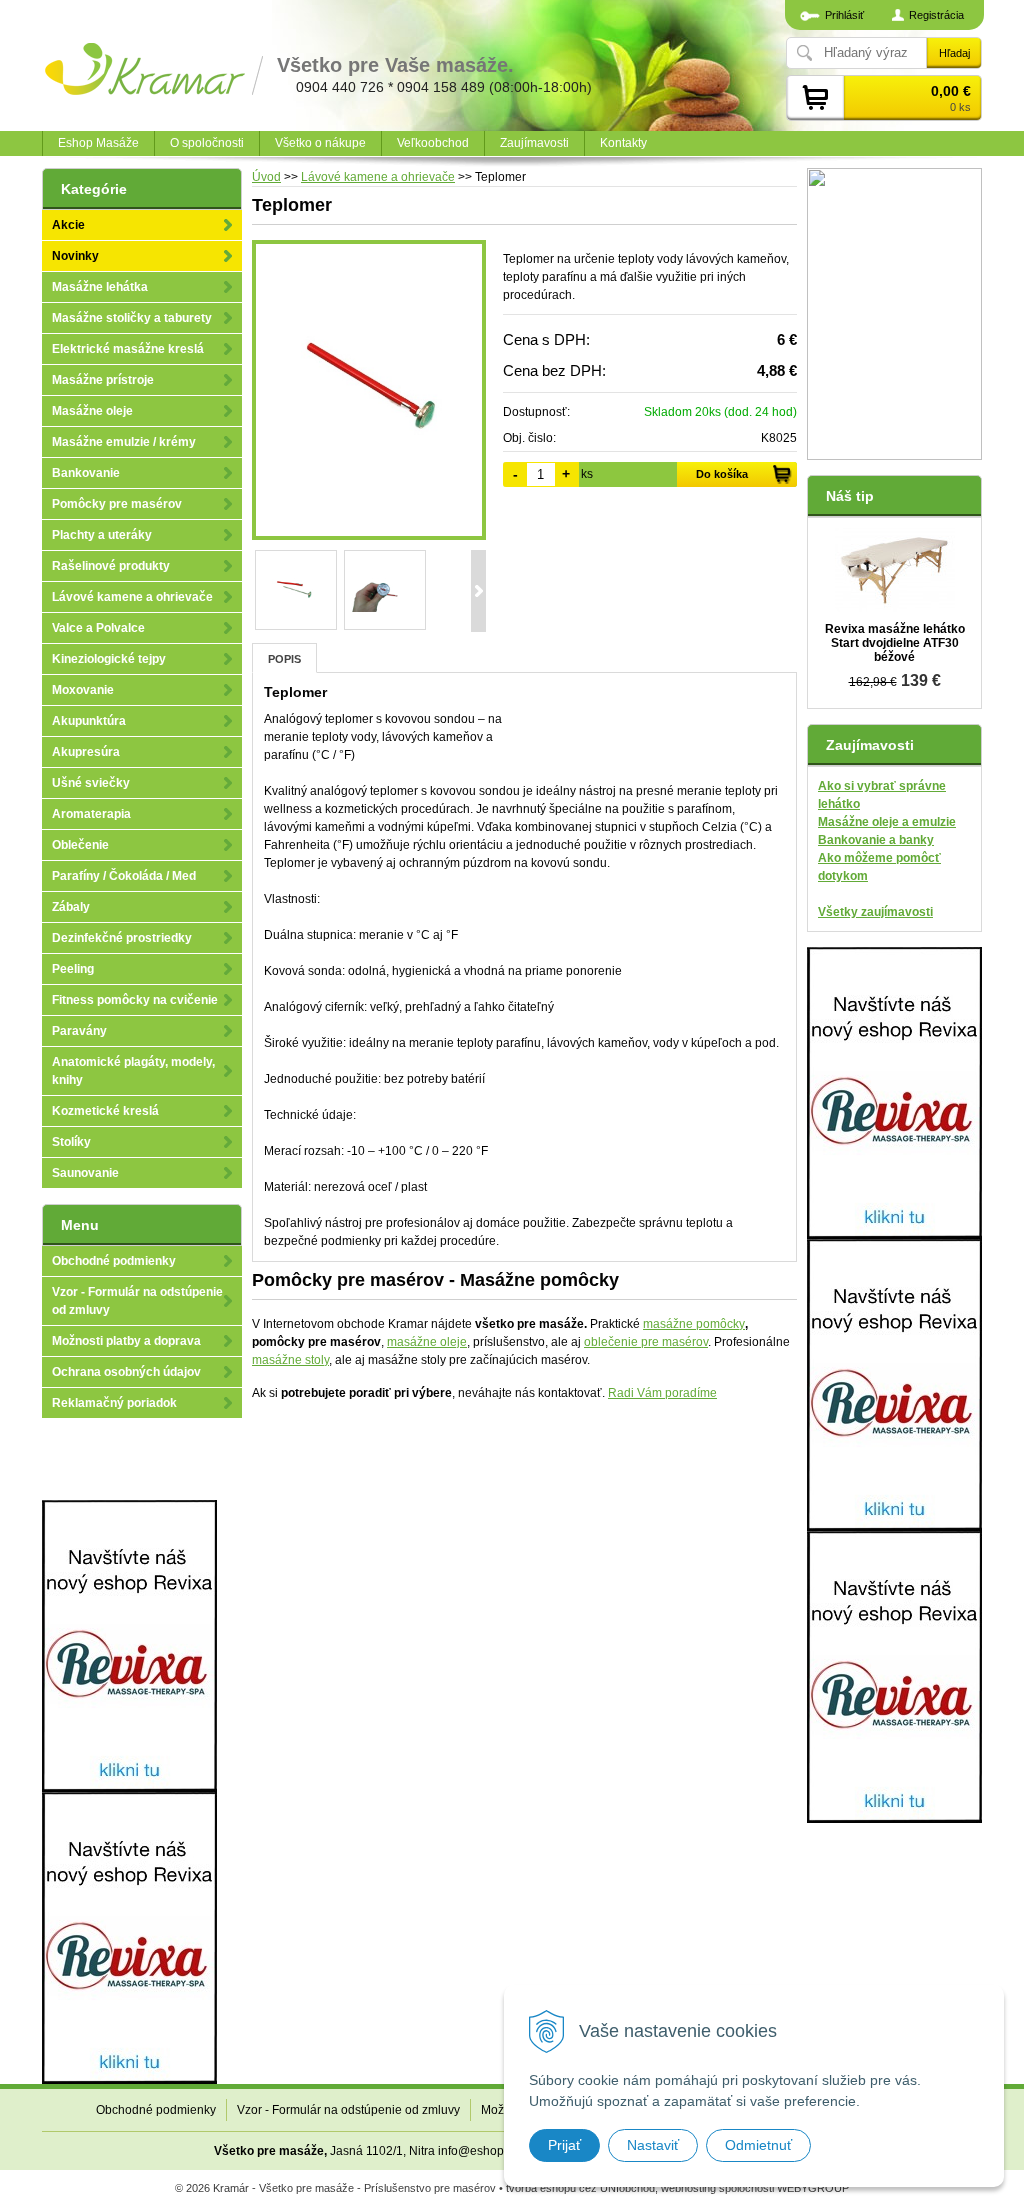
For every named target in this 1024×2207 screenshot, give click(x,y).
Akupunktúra (89, 721)
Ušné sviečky (91, 783)
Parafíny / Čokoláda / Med (124, 876)
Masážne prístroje (103, 380)
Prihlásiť (844, 15)
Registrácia (936, 15)
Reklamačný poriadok (114, 1403)
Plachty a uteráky (102, 535)
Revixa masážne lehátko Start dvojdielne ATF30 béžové (895, 643)
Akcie (68, 225)
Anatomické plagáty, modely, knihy (133, 1071)
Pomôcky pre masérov (117, 504)
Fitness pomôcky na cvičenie (135, 1000)
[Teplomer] (369, 390)
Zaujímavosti (534, 143)
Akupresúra (86, 752)
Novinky (75, 256)
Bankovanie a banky (876, 840)
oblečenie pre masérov (646, 1342)
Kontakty (623, 143)
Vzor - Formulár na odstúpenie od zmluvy (137, 1301)
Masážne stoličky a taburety (132, 318)
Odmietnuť (758, 2145)
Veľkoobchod (433, 143)
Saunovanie (85, 1173)
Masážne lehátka (100, 287)
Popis (284, 659)
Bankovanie (86, 473)
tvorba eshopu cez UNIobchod (580, 2188)
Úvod (266, 177)
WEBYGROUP (813, 2188)
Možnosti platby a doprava (126, 1341)
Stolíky (71, 1142)
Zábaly (71, 907)
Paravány (79, 1031)
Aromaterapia (91, 814)
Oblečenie (80, 845)
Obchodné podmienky (114, 1261)
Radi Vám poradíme (662, 1393)
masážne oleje (427, 1342)
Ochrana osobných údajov (126, 1372)
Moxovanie (83, 690)
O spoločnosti (207, 143)
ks (587, 474)
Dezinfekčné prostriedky (122, 938)
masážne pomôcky (694, 1324)
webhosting (688, 2188)
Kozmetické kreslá (105, 1111)
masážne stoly (290, 1360)
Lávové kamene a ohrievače (378, 177)
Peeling (73, 969)
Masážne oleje (92, 411)
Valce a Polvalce (98, 628)
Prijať (564, 2145)
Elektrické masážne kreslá (128, 349)
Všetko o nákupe (320, 143)
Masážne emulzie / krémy (124, 442)
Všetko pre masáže (269, 2151)
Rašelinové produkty (111, 566)
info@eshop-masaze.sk (502, 2151)
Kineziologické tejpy (109, 659)
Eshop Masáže (98, 143)
